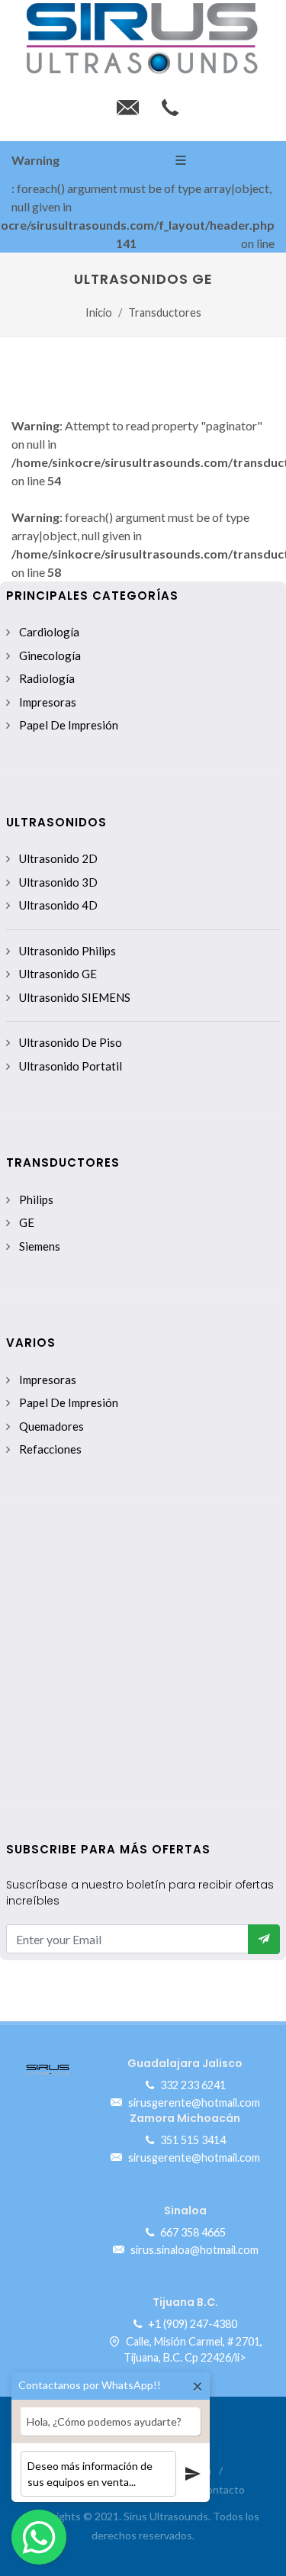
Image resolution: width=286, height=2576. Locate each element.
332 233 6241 (192, 2085)
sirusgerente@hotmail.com (193, 2103)
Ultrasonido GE (58, 974)
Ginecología (50, 655)
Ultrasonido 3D (58, 882)
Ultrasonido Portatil (71, 1066)
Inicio (99, 312)
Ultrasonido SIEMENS (75, 997)
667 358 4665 (192, 2232)
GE (27, 1222)
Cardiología (49, 632)
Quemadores (51, 1426)
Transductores (165, 312)
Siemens (40, 1246)
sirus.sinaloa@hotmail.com (193, 2249)
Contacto (222, 2489)
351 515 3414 (192, 2140)
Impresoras (48, 702)
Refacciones (50, 1449)
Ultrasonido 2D (58, 858)
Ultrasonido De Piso (71, 1042)
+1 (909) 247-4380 (191, 2324)
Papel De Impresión (69, 725)
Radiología (47, 678)
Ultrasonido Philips (67, 951)
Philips (36, 1199)
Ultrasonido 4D (58, 905)
